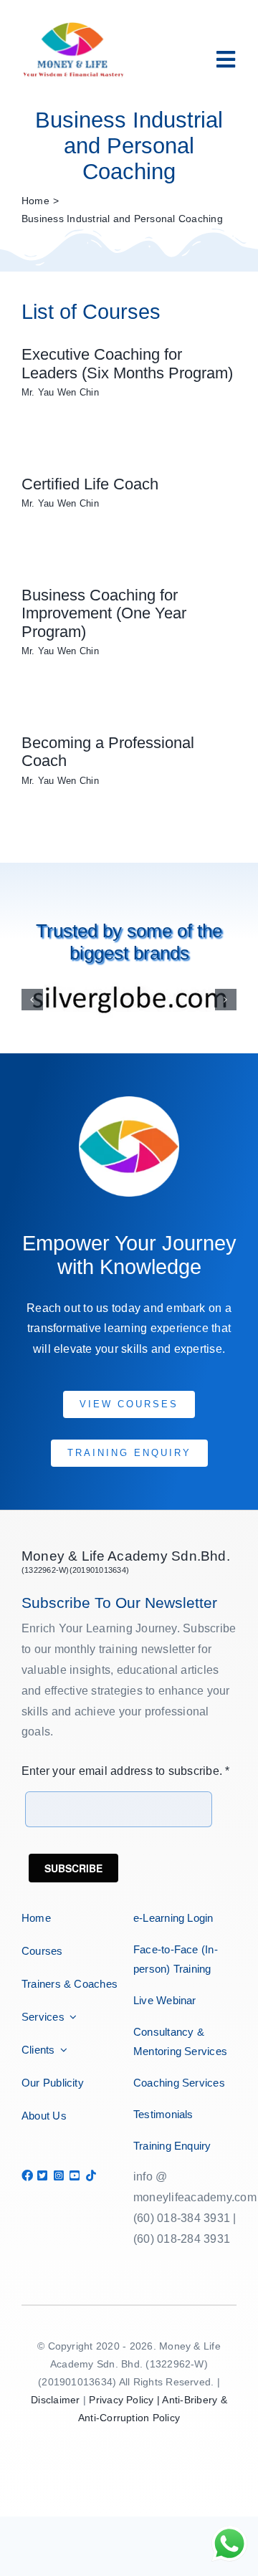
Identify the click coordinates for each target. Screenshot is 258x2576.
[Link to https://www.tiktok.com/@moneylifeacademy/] (89, 2175)
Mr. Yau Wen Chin (60, 392)
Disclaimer (55, 2400)
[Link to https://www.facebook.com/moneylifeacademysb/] (25, 2175)
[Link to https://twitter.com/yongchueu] (40, 2175)
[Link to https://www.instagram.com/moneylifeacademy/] (57, 2175)
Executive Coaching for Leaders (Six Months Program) (127, 364)
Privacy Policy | (125, 2400)
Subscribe (73, 1868)
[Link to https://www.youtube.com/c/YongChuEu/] (73, 2175)
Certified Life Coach (90, 484)
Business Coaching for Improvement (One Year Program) (104, 613)
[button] (32, 1000)
